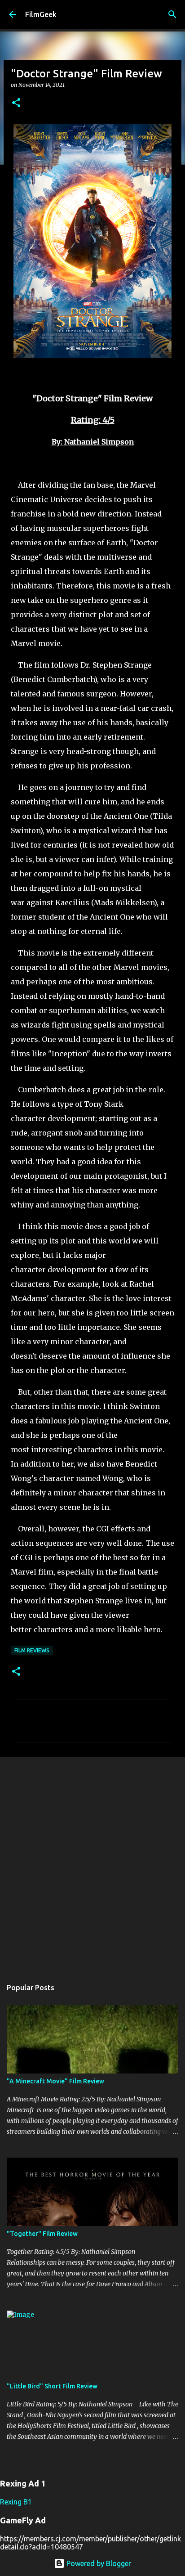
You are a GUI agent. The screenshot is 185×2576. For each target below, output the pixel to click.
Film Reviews (32, 1650)
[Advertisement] (92, 1863)
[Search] (172, 14)
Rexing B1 (16, 2502)
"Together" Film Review (42, 2234)
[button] (16, 103)
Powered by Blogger (98, 2563)
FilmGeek (41, 14)
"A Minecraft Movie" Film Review (55, 2081)
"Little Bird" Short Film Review (52, 2386)
